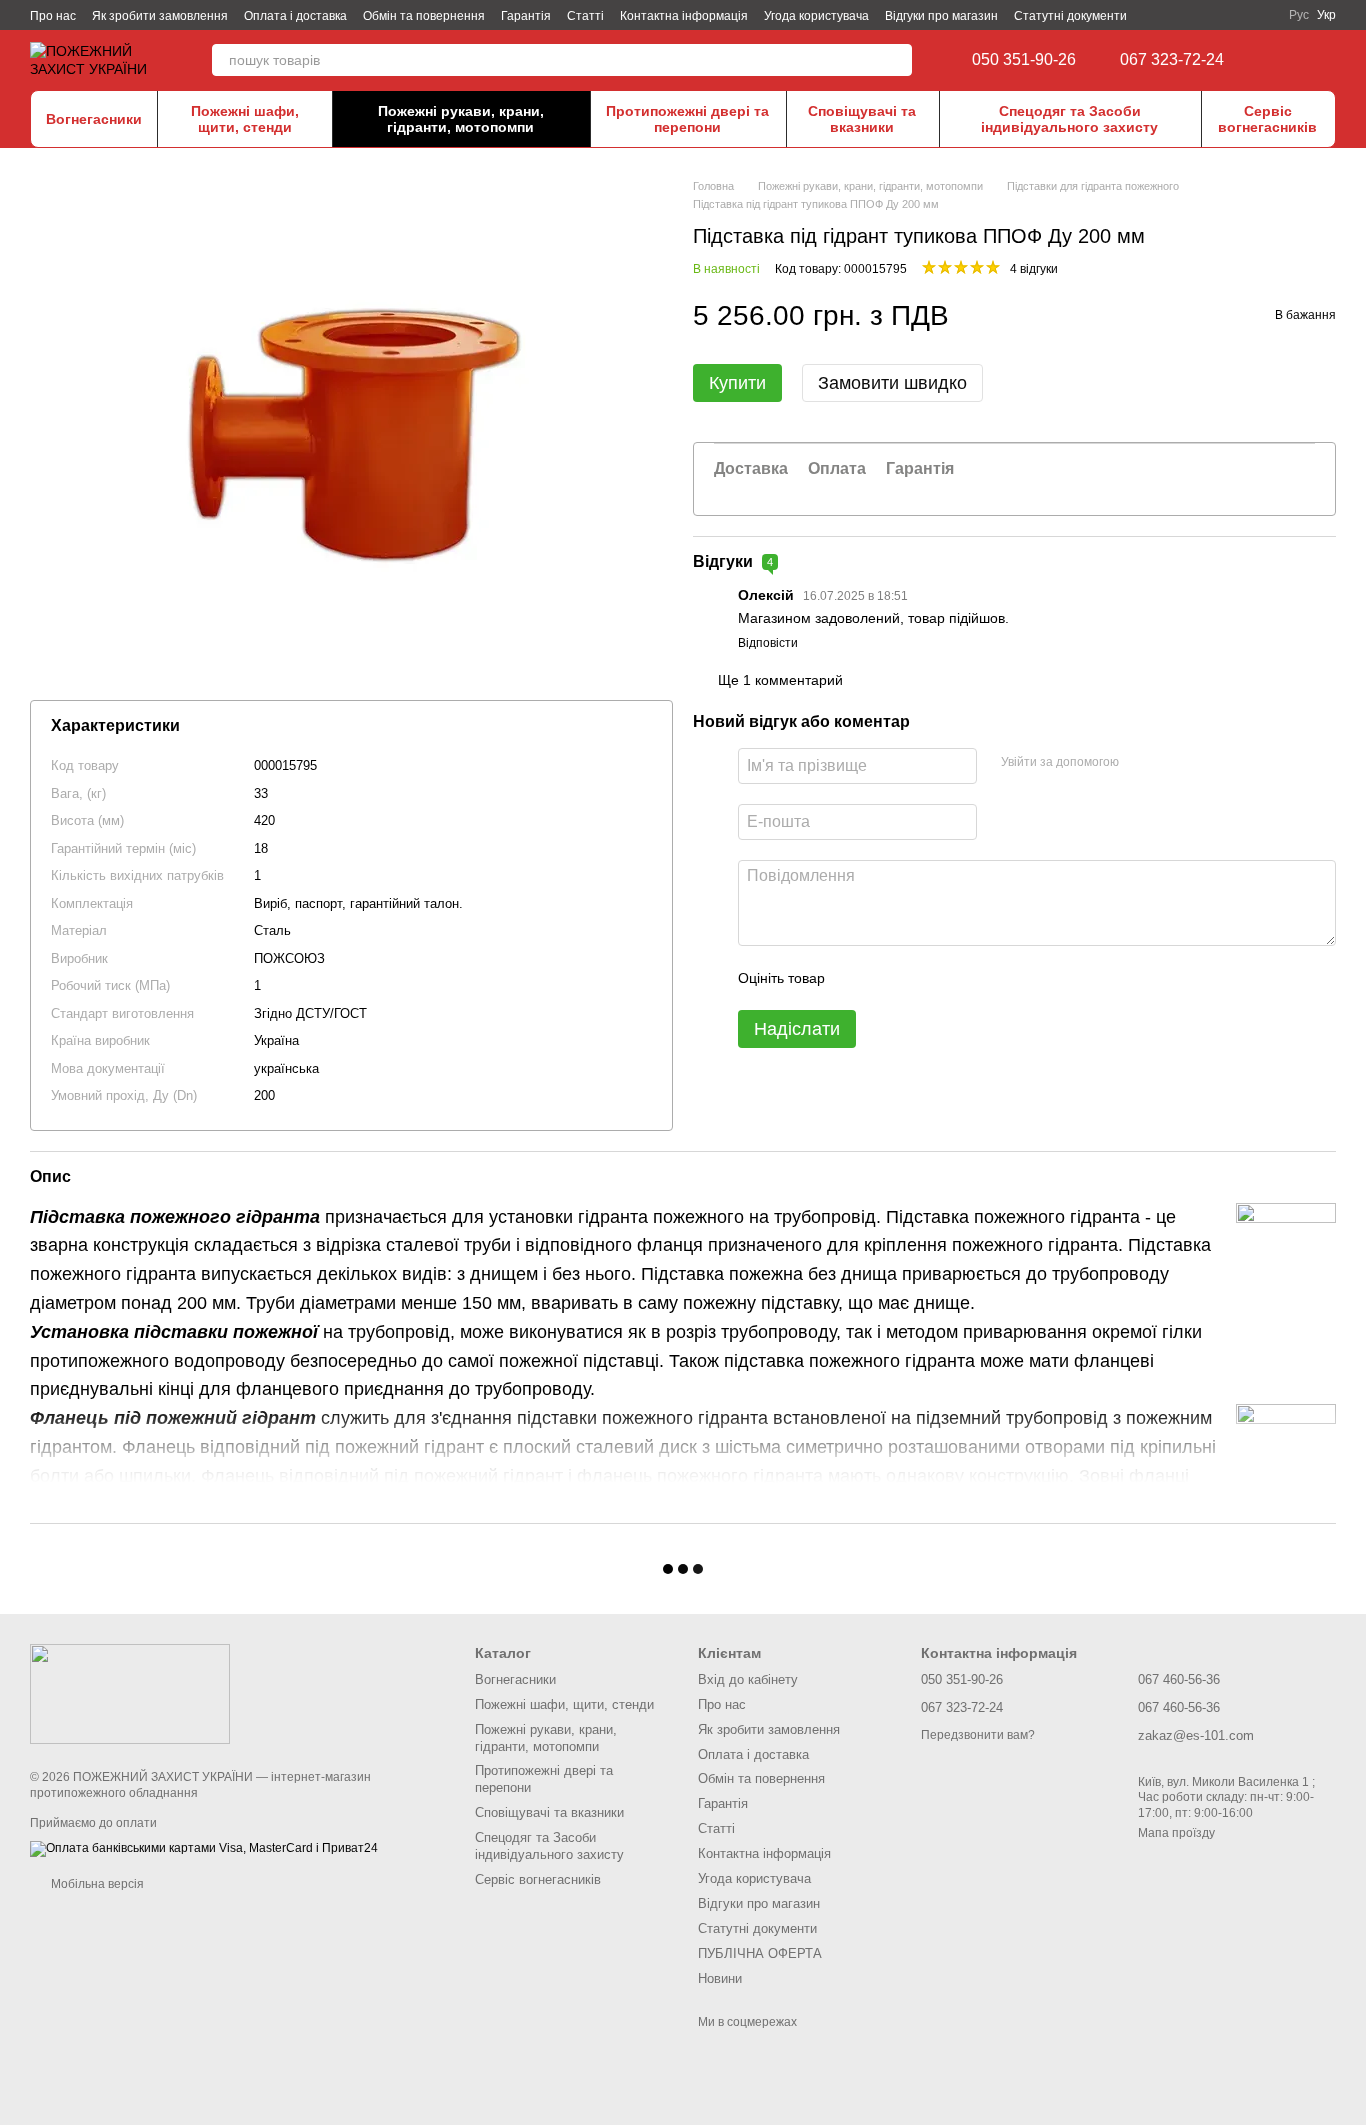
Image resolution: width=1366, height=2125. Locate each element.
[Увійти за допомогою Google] (1173, 763)
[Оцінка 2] (890, 978)
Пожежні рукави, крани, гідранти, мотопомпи (461, 119)
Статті (585, 16)
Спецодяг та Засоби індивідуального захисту (1069, 119)
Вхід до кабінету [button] (748, 1679)
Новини (720, 1978)
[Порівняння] (1286, 60)
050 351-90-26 (1024, 60)
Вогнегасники (94, 119)
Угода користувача (816, 16)
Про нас (53, 16)
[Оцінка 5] (986, 978)
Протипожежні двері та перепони (687, 119)
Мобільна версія (96, 1884)
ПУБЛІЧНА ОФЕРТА (760, 1953)
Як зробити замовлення (160, 16)
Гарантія (526, 16)
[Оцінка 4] (954, 978)
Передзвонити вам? (978, 1735)
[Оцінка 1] (858, 978)
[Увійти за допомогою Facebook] (1141, 763)
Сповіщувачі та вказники (862, 119)
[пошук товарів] (896, 60)
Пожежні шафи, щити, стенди (245, 119)
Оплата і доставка (295, 16)
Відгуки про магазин (941, 16)
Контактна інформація (684, 16)
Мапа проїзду (1176, 1833)
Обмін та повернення (424, 16)
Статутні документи (1070, 16)
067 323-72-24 (1172, 60)
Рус (1299, 15)
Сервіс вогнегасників (1267, 119)
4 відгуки (1034, 269)
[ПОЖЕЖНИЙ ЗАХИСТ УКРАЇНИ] (130, 1693)
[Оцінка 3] (922, 978)
